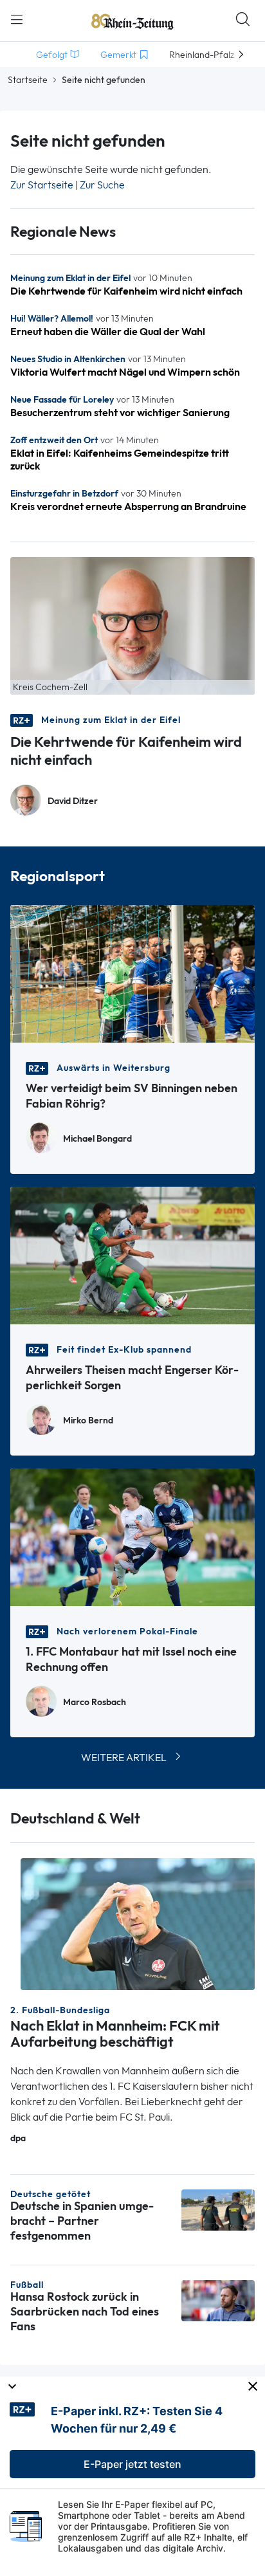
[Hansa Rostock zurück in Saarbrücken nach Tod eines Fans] (218, 2300)
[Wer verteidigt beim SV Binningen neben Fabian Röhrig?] (132, 973)
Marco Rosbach (95, 1702)
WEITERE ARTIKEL (124, 1758)
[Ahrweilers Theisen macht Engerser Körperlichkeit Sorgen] (132, 1255)
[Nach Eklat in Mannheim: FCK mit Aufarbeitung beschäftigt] (138, 1923)
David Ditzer (73, 801)
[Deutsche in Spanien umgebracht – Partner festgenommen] (218, 2209)
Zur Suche (102, 185)
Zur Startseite (42, 185)
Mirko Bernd (88, 1420)
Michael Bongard (97, 1139)
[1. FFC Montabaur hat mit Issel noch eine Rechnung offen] (132, 1536)
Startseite (28, 80)
